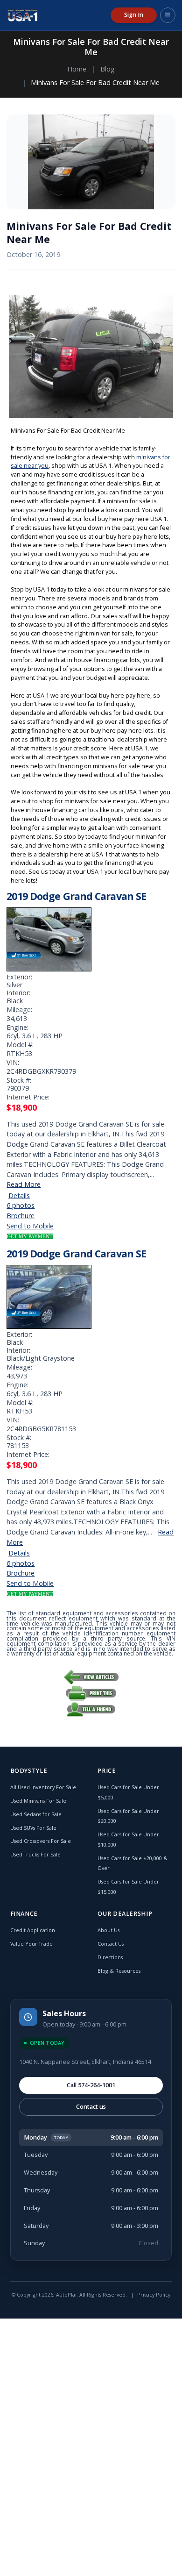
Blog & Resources (119, 1971)
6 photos (21, 1205)
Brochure (21, 1216)
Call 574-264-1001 (91, 2085)
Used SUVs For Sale (33, 1828)
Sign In (134, 15)
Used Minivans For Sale (38, 1801)
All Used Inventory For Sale (43, 1787)
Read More (24, 1184)
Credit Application (33, 1930)
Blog (108, 69)
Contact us (91, 2107)
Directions (110, 1957)
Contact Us (111, 1944)
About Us (108, 1930)
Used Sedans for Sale (36, 1814)
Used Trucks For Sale (35, 1854)
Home (77, 69)
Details (19, 1195)
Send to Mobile (30, 1226)
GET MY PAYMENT (30, 1236)
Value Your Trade (31, 1944)
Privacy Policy (154, 2294)
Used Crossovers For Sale (41, 1841)
